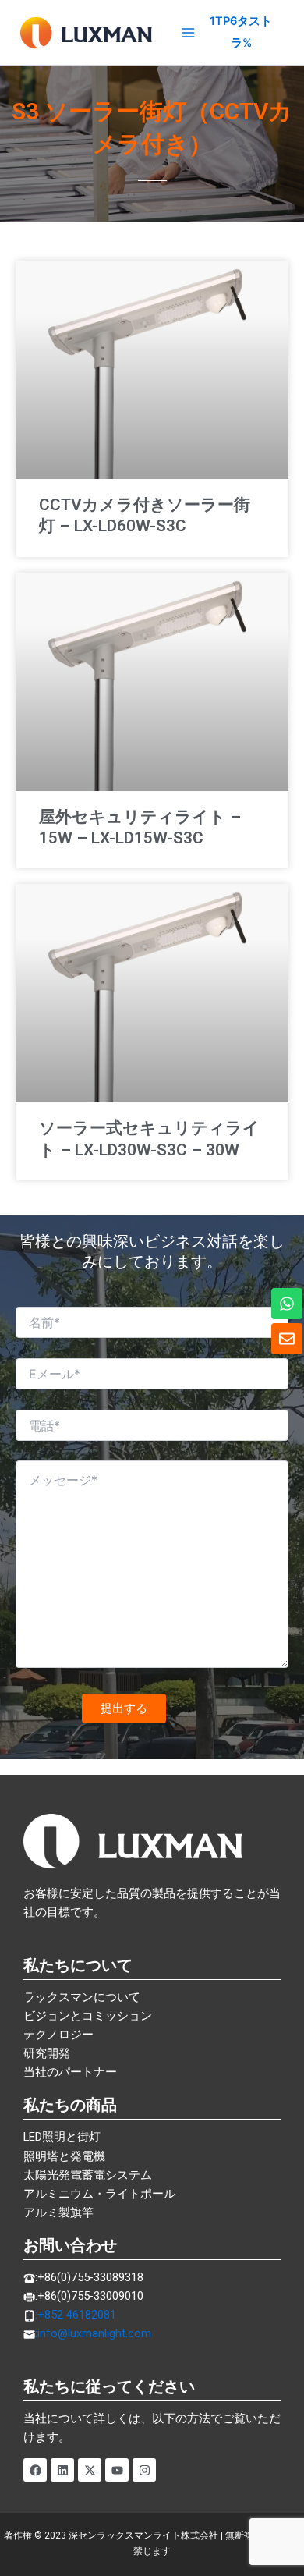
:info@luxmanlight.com (93, 2333)
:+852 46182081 (76, 2315)
